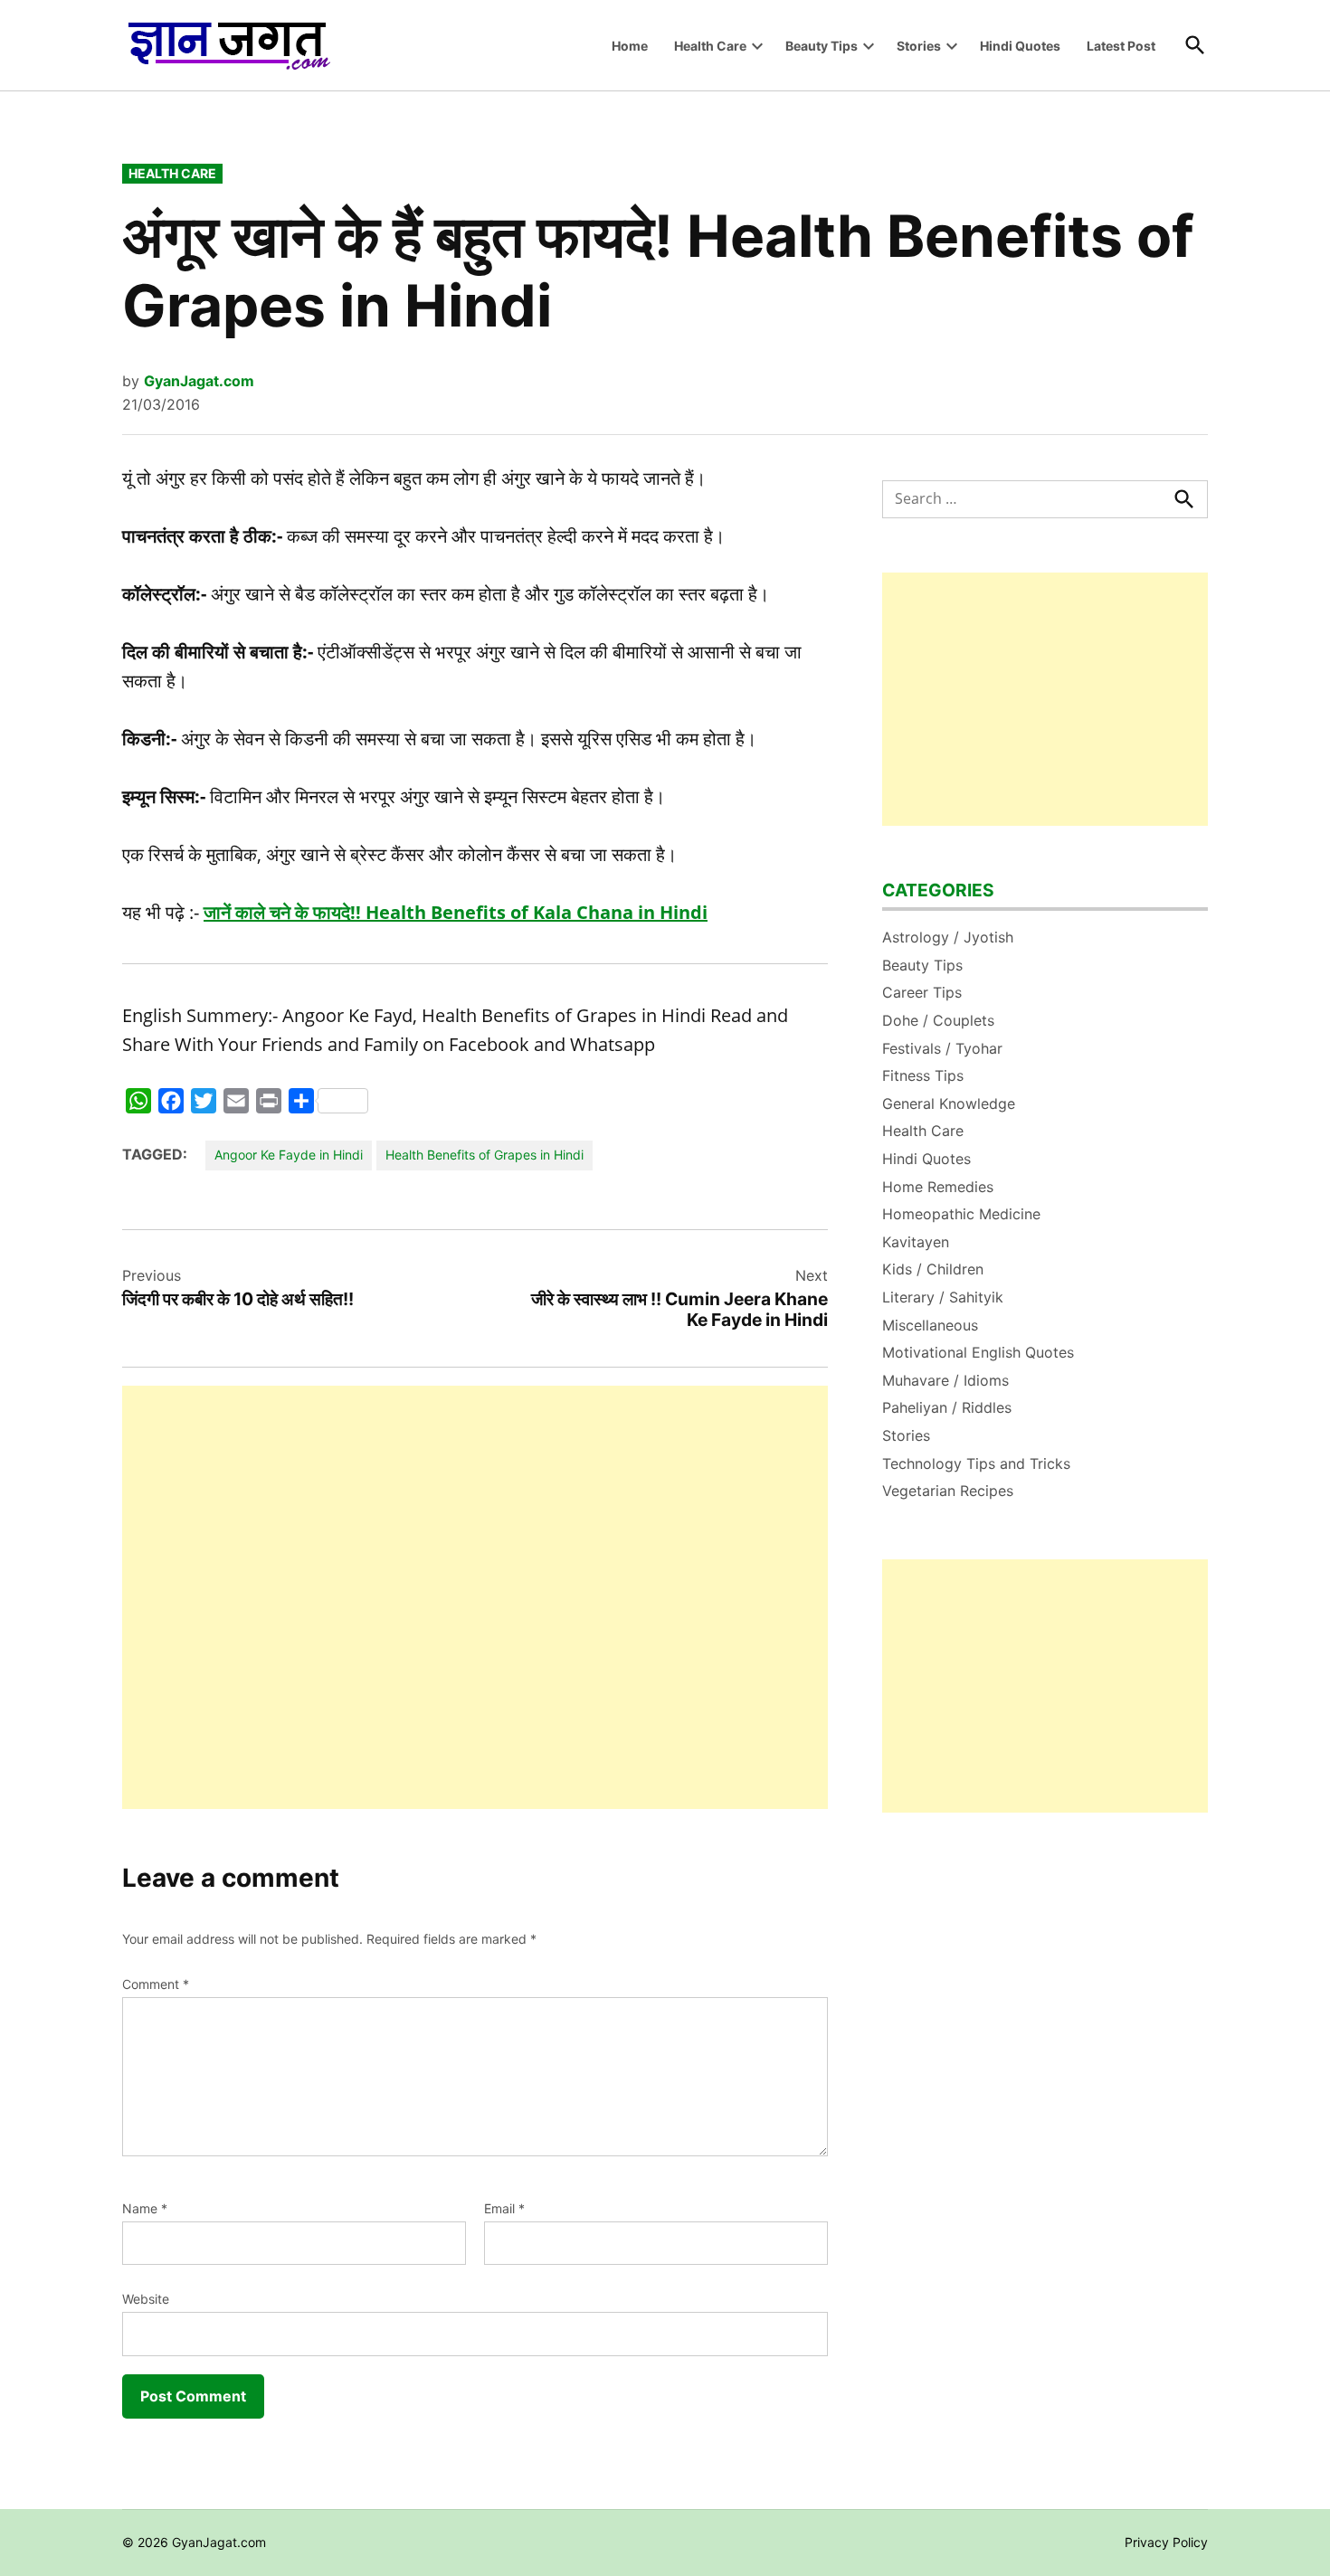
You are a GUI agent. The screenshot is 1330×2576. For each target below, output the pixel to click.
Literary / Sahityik (943, 1297)
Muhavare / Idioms (945, 1380)
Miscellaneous (930, 1325)
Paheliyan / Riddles (947, 1407)
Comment (156, 1984)
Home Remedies (938, 1187)
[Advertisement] (475, 1597)
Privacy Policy (1166, 2542)
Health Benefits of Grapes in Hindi (484, 1155)
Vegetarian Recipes (948, 1491)
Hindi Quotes (1020, 46)
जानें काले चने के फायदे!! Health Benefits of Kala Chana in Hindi (456, 912)
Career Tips (922, 992)
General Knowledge (949, 1103)
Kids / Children (933, 1269)
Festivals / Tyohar (942, 1048)
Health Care (710, 46)
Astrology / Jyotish (948, 937)
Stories (919, 46)
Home (630, 46)
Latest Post (1121, 46)
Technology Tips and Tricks (976, 1463)
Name (145, 2208)
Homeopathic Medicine (961, 1214)
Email (504, 2208)
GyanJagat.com (199, 381)
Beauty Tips (822, 46)
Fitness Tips (923, 1075)
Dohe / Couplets (938, 1020)
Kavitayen (916, 1242)
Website (146, 2299)
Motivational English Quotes (978, 1352)
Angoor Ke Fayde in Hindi (289, 1155)
